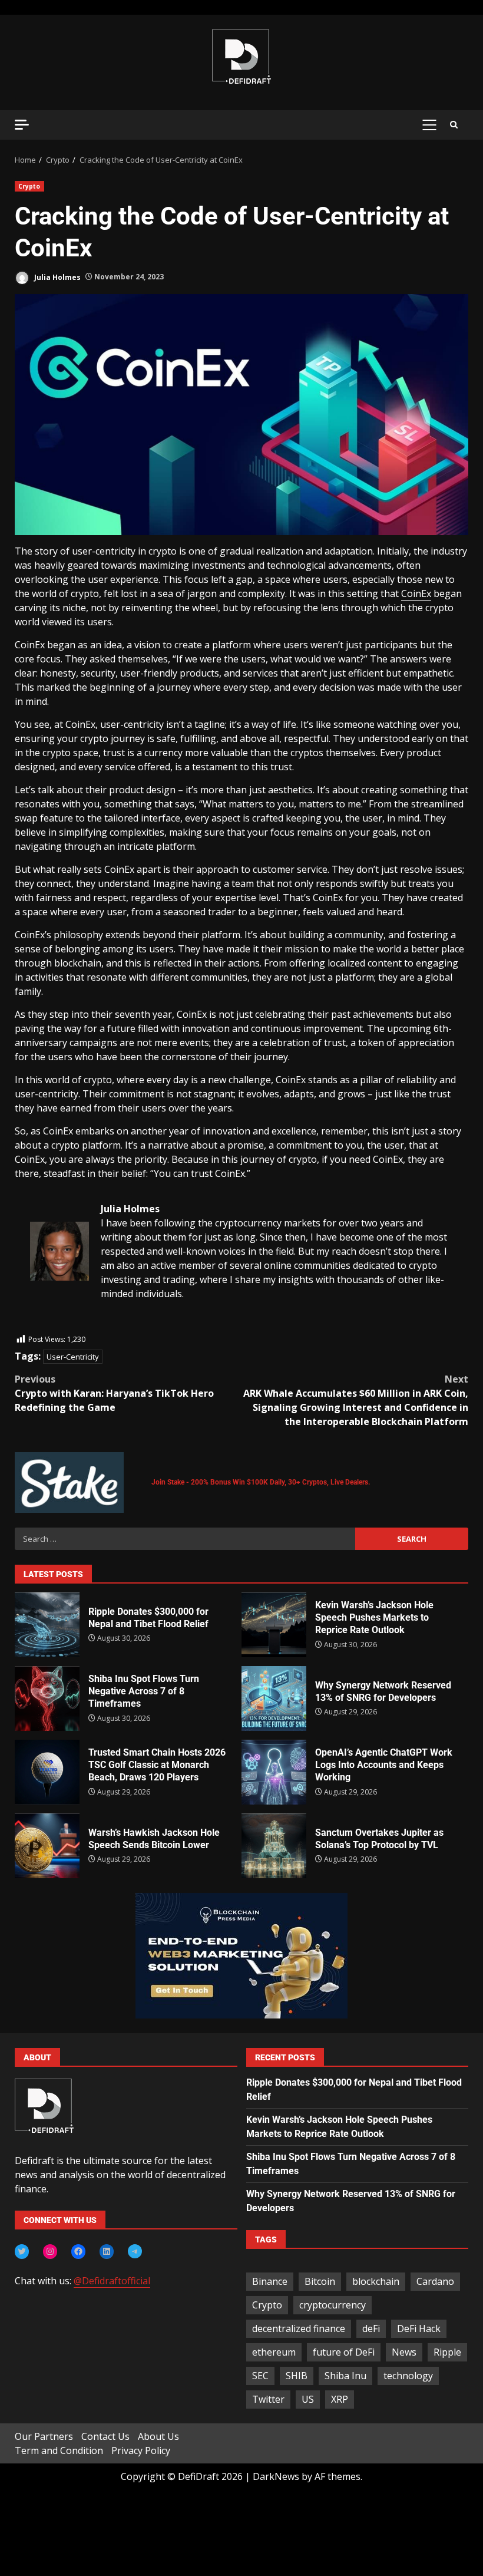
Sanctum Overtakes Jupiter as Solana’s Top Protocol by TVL (274, 1846)
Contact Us (105, 2436)
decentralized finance (299, 2328)
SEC (260, 2376)
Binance (270, 2281)
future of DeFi (344, 2352)
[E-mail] (36, 1326)
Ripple (447, 2352)
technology (408, 2376)
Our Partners (44, 2436)
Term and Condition (59, 2450)
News (404, 2352)
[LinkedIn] (107, 2251)
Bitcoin (320, 2281)
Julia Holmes (57, 277)
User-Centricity (73, 1357)
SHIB (297, 2376)
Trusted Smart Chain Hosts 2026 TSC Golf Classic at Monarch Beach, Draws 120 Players (47, 1772)
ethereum (274, 2352)
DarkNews (276, 2476)
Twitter (268, 2399)
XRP (340, 2399)
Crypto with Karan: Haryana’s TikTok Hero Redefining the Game (114, 1393)
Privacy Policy (141, 2450)
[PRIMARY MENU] (429, 125)
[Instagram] (50, 2251)
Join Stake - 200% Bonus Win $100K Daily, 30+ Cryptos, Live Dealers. (261, 1482)
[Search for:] (185, 1539)
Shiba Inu (345, 2376)
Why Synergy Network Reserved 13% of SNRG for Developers (274, 1698)
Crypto (29, 186)
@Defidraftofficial (112, 2281)
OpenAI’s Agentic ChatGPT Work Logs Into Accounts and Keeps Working (274, 1772)
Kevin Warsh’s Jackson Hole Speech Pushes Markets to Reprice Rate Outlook (274, 1625)
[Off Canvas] (22, 125)
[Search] (454, 125)
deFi (371, 2328)
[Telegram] (135, 2251)
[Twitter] (22, 2251)
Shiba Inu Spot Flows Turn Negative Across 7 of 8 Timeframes (47, 1698)
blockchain (376, 2281)
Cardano (435, 2281)
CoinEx (416, 593)
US (308, 2399)
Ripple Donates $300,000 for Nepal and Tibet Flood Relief (47, 1625)
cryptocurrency (333, 2305)
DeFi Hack (419, 2328)
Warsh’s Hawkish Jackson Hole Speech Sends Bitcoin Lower (47, 1846)
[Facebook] (78, 2251)
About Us (158, 2436)
